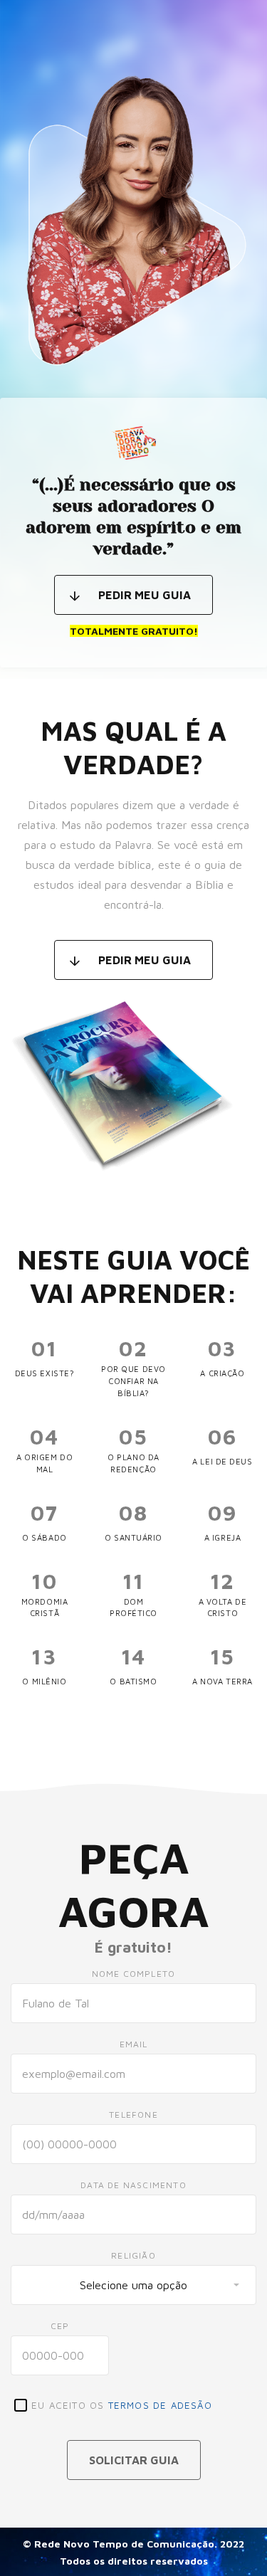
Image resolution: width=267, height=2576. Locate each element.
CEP (60, 2326)
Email (134, 2044)
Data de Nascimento (133, 2185)
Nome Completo (134, 1974)
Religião (133, 2255)
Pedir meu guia (145, 595)
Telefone (133, 2115)
